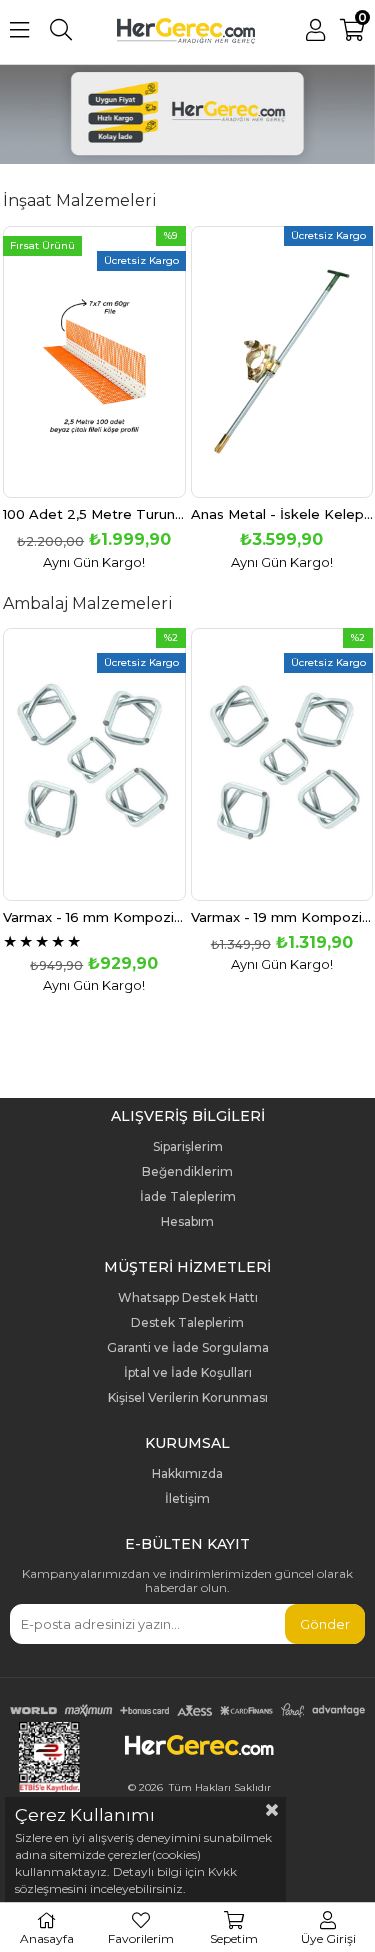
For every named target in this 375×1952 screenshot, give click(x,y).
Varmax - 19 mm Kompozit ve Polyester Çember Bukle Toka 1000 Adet (282, 918)
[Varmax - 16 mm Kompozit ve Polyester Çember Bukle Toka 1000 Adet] (94, 764)
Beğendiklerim (187, 1172)
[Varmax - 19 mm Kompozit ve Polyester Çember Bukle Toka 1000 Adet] (282, 764)
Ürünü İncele (131, 397)
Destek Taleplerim (187, 1323)
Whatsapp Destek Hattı (188, 1298)
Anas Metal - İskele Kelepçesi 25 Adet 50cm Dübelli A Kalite (282, 515)
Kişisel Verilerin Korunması (188, 1398)
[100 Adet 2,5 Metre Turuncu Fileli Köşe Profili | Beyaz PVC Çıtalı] (94, 362)
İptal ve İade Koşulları (188, 1373)
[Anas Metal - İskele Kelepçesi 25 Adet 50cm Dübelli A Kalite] (282, 362)
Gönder (325, 1624)
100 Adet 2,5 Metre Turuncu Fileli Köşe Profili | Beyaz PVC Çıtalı (94, 515)
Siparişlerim (188, 1147)
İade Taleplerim (188, 1197)
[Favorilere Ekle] (94, 397)
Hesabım (187, 1222)
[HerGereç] (187, 116)
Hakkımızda (187, 1474)
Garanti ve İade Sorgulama (188, 1348)
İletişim (187, 1499)
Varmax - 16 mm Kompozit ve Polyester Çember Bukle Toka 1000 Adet (94, 918)
